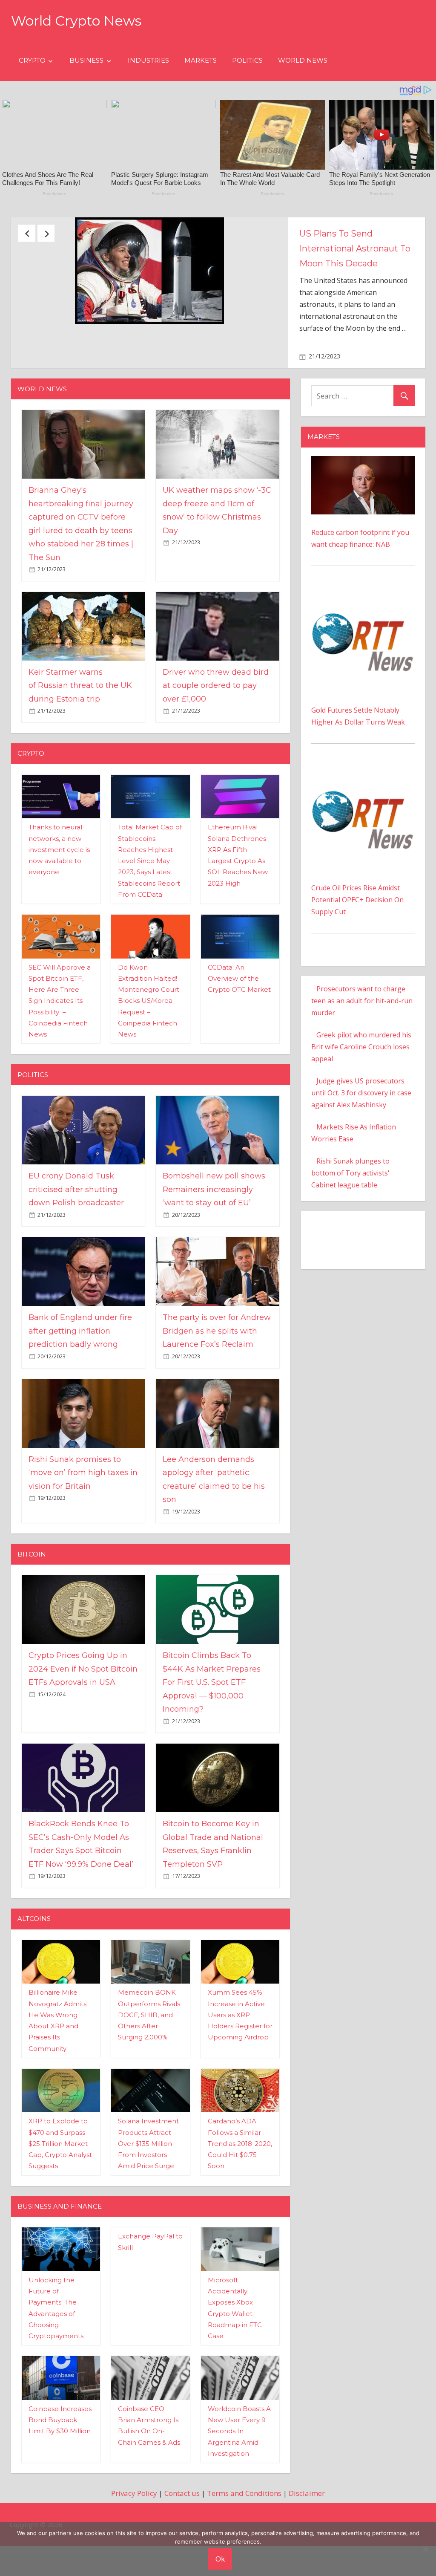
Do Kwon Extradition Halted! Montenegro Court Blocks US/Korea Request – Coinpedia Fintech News (149, 1058)
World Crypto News (76, 21)
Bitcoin (32, 1611)
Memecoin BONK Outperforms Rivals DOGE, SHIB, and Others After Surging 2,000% (149, 2071)
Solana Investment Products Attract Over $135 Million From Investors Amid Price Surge (148, 2200)
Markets (201, 60)
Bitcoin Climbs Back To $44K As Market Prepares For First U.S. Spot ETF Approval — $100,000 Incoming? (212, 1739)
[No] (425, 2549)
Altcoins (34, 1975)
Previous (27, 233)
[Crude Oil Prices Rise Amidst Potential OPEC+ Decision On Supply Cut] (363, 829)
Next (46, 233)
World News (303, 60)
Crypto (32, 60)
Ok (220, 2559)
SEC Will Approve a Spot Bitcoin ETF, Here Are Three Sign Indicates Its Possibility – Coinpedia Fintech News (60, 1058)
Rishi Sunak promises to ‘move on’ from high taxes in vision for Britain (83, 1529)
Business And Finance (60, 2263)
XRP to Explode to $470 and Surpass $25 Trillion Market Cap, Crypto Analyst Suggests (60, 2200)
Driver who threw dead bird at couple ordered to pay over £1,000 (216, 742)
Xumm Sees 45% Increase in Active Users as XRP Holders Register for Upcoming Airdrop (240, 2071)
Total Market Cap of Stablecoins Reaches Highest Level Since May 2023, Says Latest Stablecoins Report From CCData (150, 917)
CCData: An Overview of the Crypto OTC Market (239, 1035)
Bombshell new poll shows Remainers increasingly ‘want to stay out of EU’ (214, 1246)
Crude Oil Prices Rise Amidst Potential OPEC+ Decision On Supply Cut (357, 956)
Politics (247, 60)
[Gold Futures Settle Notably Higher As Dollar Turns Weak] (363, 651)
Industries (148, 60)
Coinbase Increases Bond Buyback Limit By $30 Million (60, 2477)
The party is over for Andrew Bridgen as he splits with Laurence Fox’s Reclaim (217, 1388)
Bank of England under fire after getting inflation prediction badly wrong (80, 1388)
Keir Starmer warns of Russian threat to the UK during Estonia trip (80, 742)
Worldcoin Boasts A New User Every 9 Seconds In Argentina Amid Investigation (239, 2488)
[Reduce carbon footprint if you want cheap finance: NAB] (363, 519)
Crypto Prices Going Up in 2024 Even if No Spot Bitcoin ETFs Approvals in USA (83, 1726)
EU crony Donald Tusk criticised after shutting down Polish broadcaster (76, 1246)
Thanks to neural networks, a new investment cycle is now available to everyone (59, 906)
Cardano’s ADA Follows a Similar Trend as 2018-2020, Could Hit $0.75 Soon (240, 2200)
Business (86, 60)
